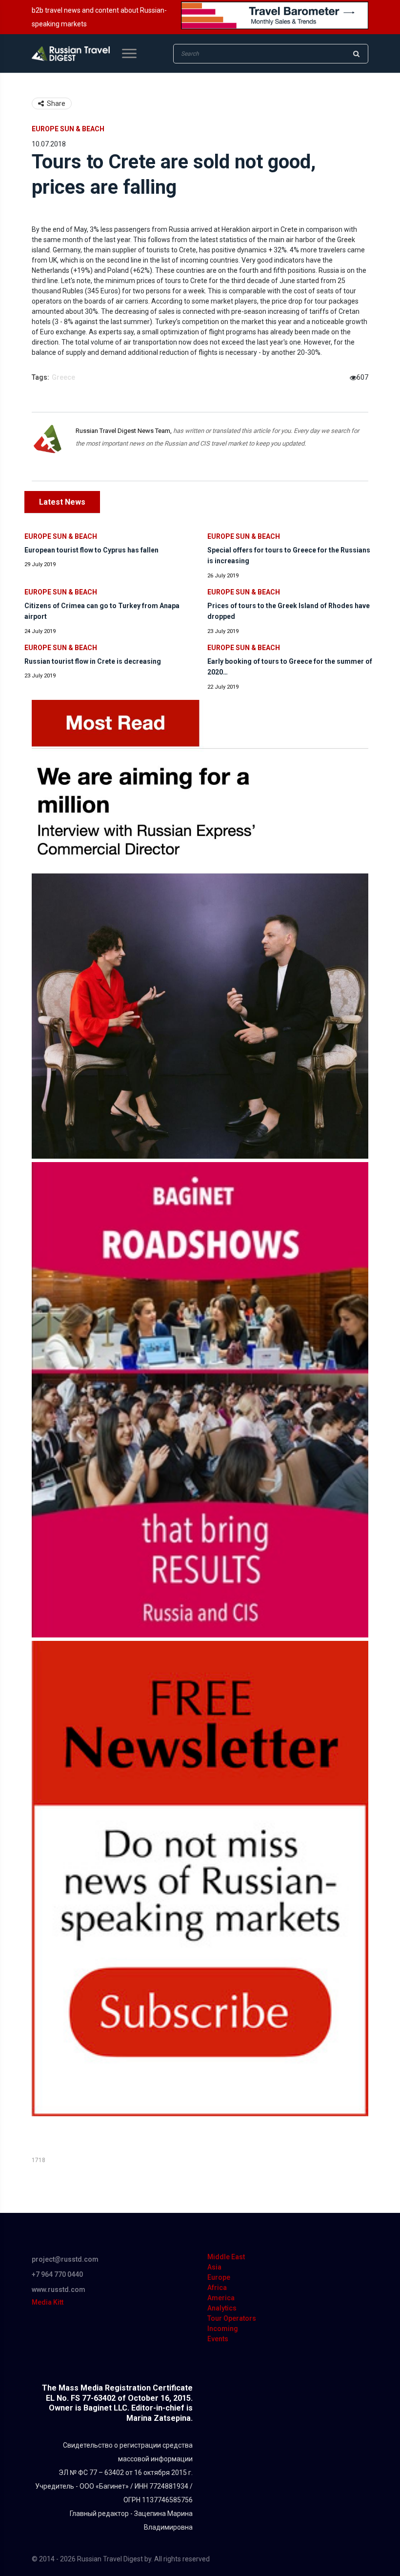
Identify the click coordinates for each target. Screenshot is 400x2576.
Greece (63, 377)
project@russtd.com (65, 2259)
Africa (217, 2288)
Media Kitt (48, 2302)
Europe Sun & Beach (68, 129)
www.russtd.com (59, 2290)
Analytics (222, 2308)
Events (218, 2339)
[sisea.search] (356, 54)
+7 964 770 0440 (57, 2274)
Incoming (223, 2329)
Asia (214, 2267)
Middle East (226, 2257)
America (221, 2298)
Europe (219, 2277)
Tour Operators (232, 2318)
